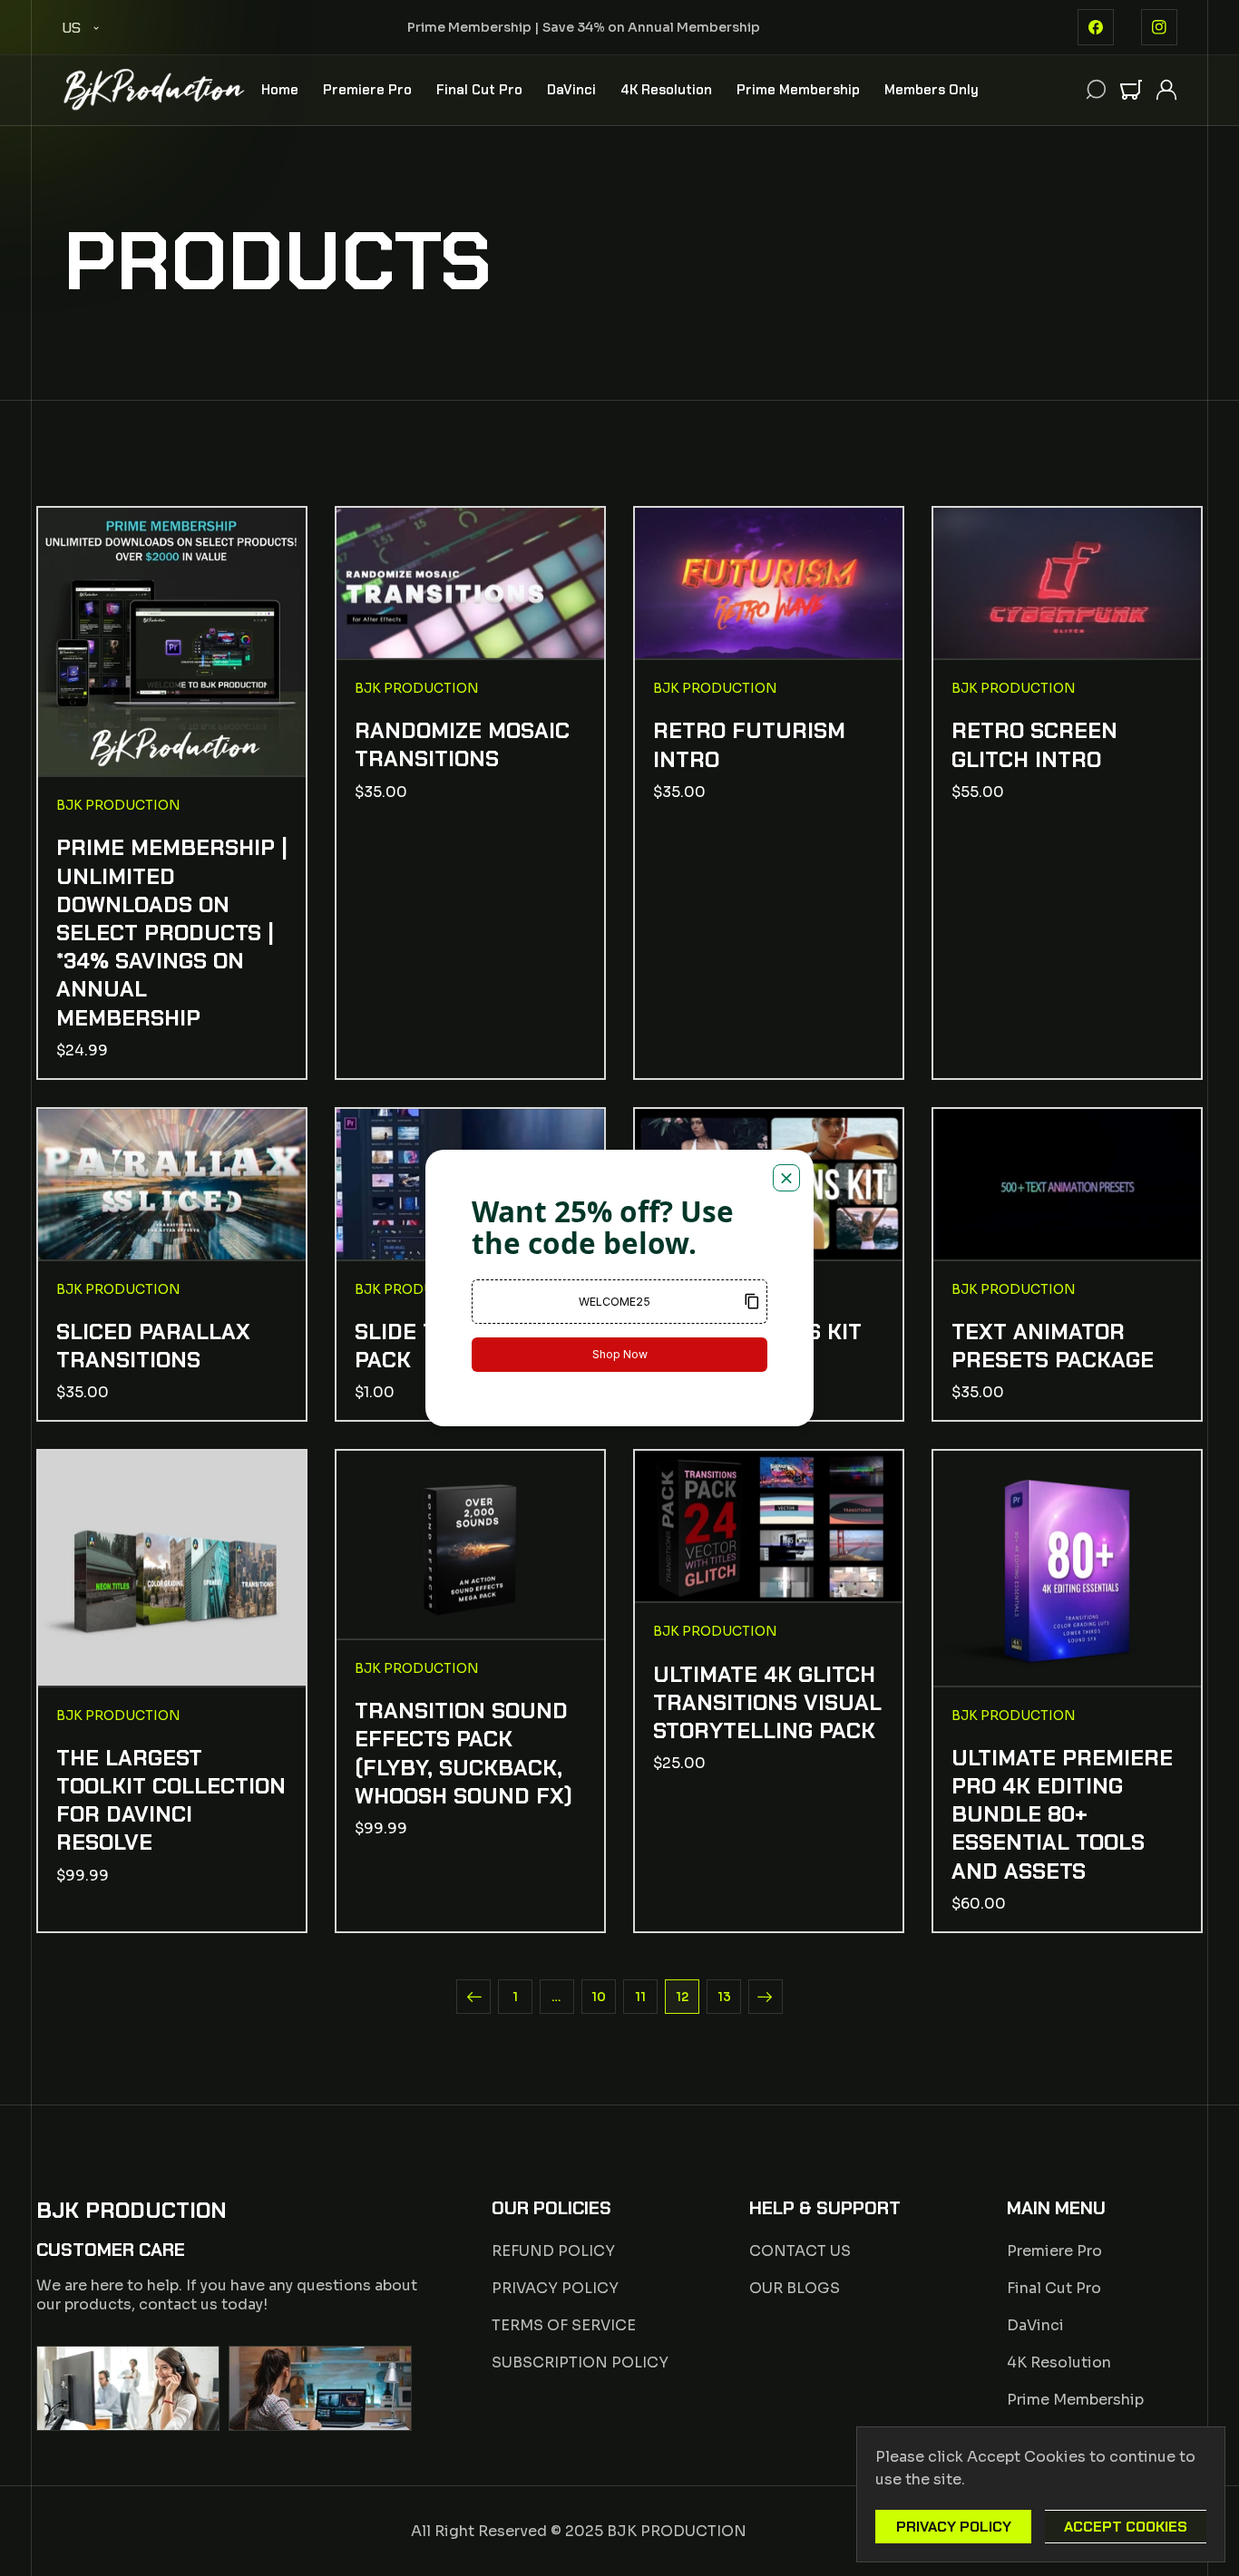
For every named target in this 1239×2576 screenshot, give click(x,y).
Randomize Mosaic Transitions (462, 744)
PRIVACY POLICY (555, 2288)
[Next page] (766, 1997)
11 (640, 1996)
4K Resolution (1059, 2362)
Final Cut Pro (1054, 2288)
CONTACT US (800, 2251)
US (71, 28)
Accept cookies (1126, 2527)
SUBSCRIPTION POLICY (580, 2362)
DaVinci (1035, 2325)
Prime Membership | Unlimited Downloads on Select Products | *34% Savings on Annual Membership (172, 932)
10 (599, 1996)
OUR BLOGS (795, 2288)
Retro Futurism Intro (749, 744)
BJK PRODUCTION (677, 2531)
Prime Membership (1075, 2400)
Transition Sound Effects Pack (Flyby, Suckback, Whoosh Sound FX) (463, 1753)
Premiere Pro (1054, 2251)
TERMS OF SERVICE (564, 2325)
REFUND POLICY (553, 2251)
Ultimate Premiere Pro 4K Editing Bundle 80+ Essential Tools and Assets (1062, 1814)
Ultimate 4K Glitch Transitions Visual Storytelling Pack (767, 1702)
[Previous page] (473, 1997)
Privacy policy (954, 2527)
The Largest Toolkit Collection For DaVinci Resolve (171, 1800)
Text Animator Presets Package (1053, 1346)
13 (724, 1996)
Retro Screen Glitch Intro (1034, 744)
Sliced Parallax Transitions (153, 1346)
